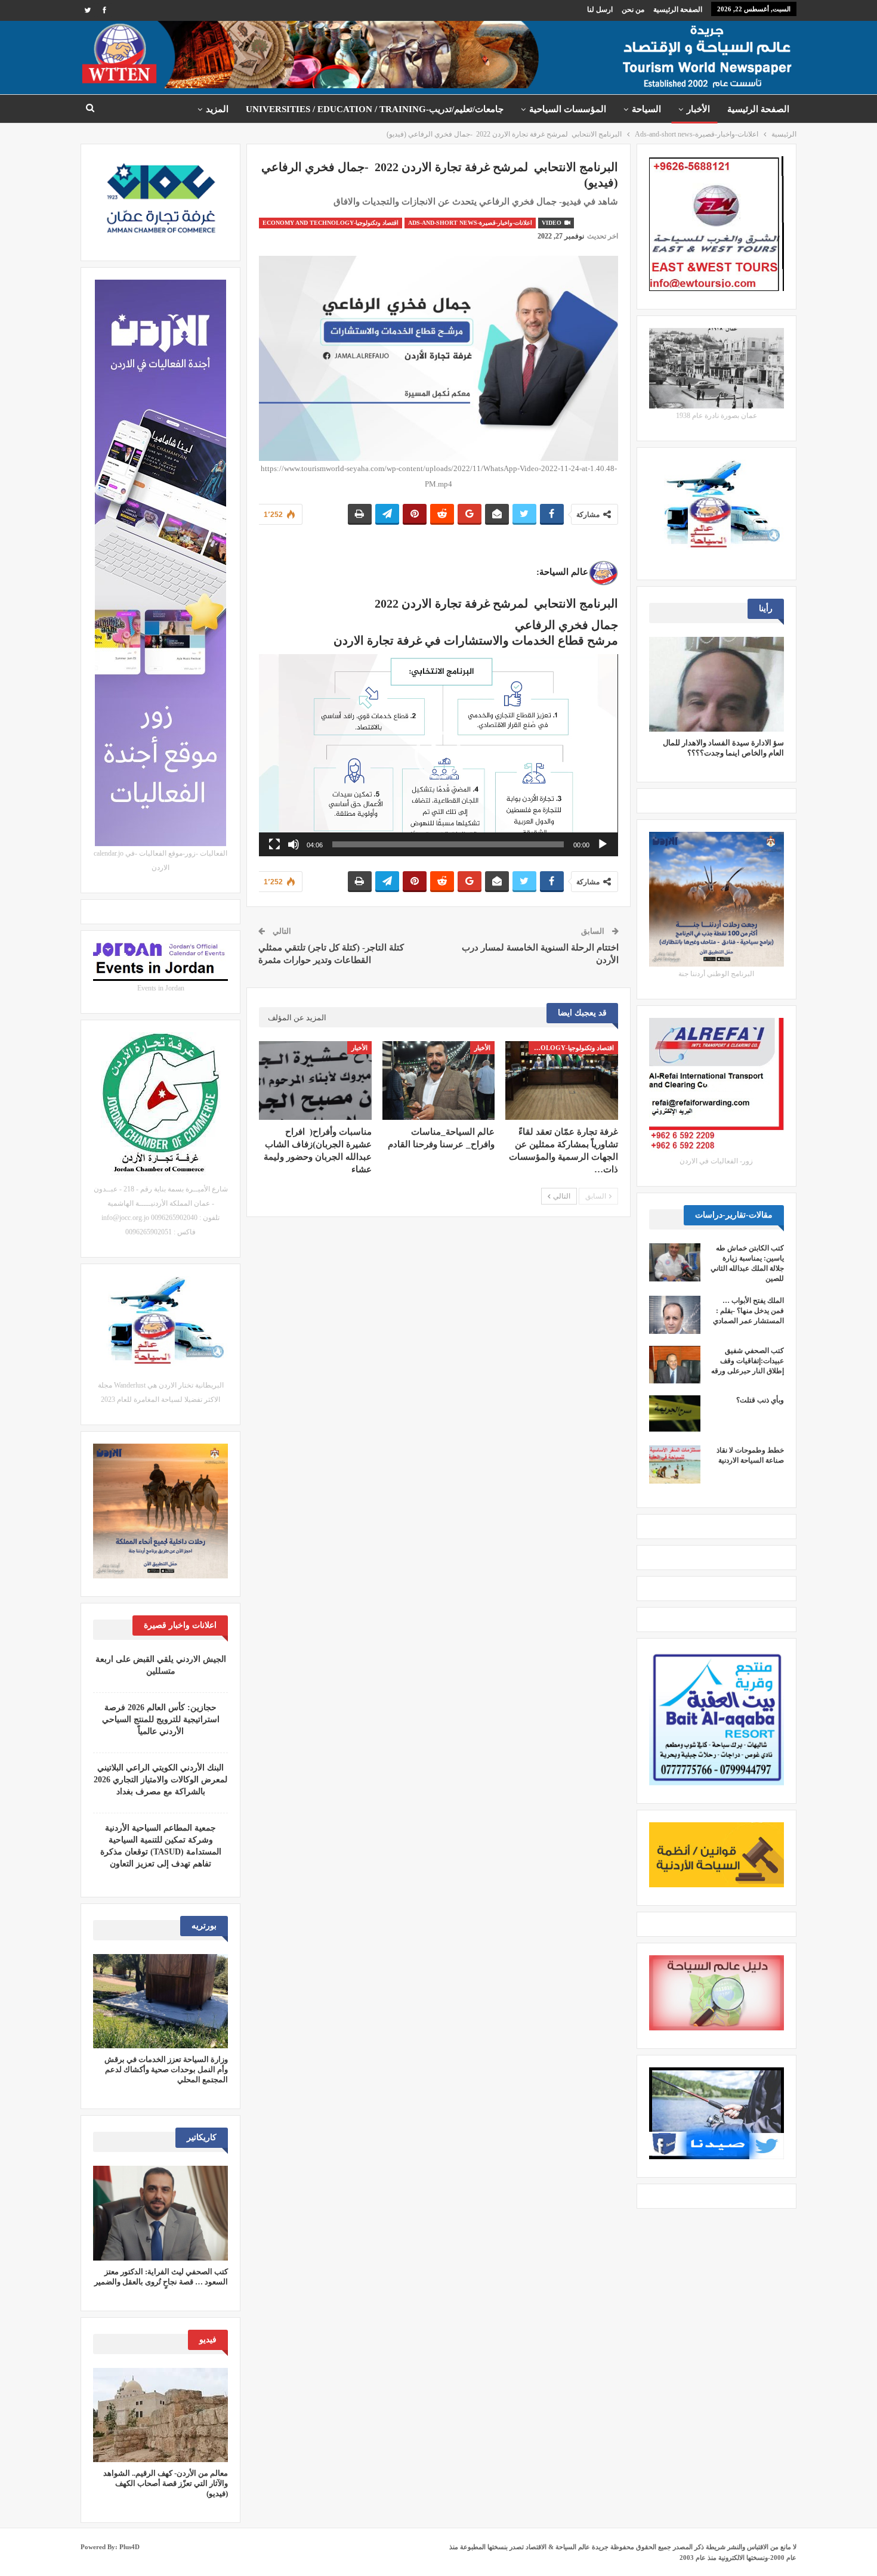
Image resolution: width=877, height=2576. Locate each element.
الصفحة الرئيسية (678, 10)
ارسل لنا (600, 10)
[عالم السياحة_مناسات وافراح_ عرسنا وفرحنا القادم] (438, 1080)
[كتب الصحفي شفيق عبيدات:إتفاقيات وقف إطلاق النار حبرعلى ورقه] (675, 1365)
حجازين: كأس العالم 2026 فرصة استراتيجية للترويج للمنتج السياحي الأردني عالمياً (161, 1719)
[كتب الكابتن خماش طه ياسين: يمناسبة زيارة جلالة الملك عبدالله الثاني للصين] (675, 1262)
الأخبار (698, 109)
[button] (438, 755)
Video (552, 223)
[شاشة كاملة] (274, 844)
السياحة (646, 109)
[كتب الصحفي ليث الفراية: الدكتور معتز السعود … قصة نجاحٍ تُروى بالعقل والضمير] (160, 2213)
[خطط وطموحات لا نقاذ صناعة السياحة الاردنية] (675, 1465)
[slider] (448, 844)
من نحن (633, 10)
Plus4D (129, 2547)
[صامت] (294, 844)
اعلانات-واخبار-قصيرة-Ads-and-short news (470, 223)
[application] (438, 755)
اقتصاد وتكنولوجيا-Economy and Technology (331, 223)
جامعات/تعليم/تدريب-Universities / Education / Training (375, 109)
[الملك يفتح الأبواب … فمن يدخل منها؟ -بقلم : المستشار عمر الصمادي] (675, 1315)
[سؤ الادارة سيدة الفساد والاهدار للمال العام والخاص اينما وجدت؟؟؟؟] (717, 684)
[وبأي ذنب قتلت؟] (675, 1414)
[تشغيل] (603, 844)
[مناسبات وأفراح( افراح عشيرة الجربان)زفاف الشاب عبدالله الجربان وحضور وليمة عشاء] (315, 1080)
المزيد (217, 109)
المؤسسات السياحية (568, 109)
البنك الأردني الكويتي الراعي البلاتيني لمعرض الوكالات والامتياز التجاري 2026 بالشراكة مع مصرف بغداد (160, 1780)
